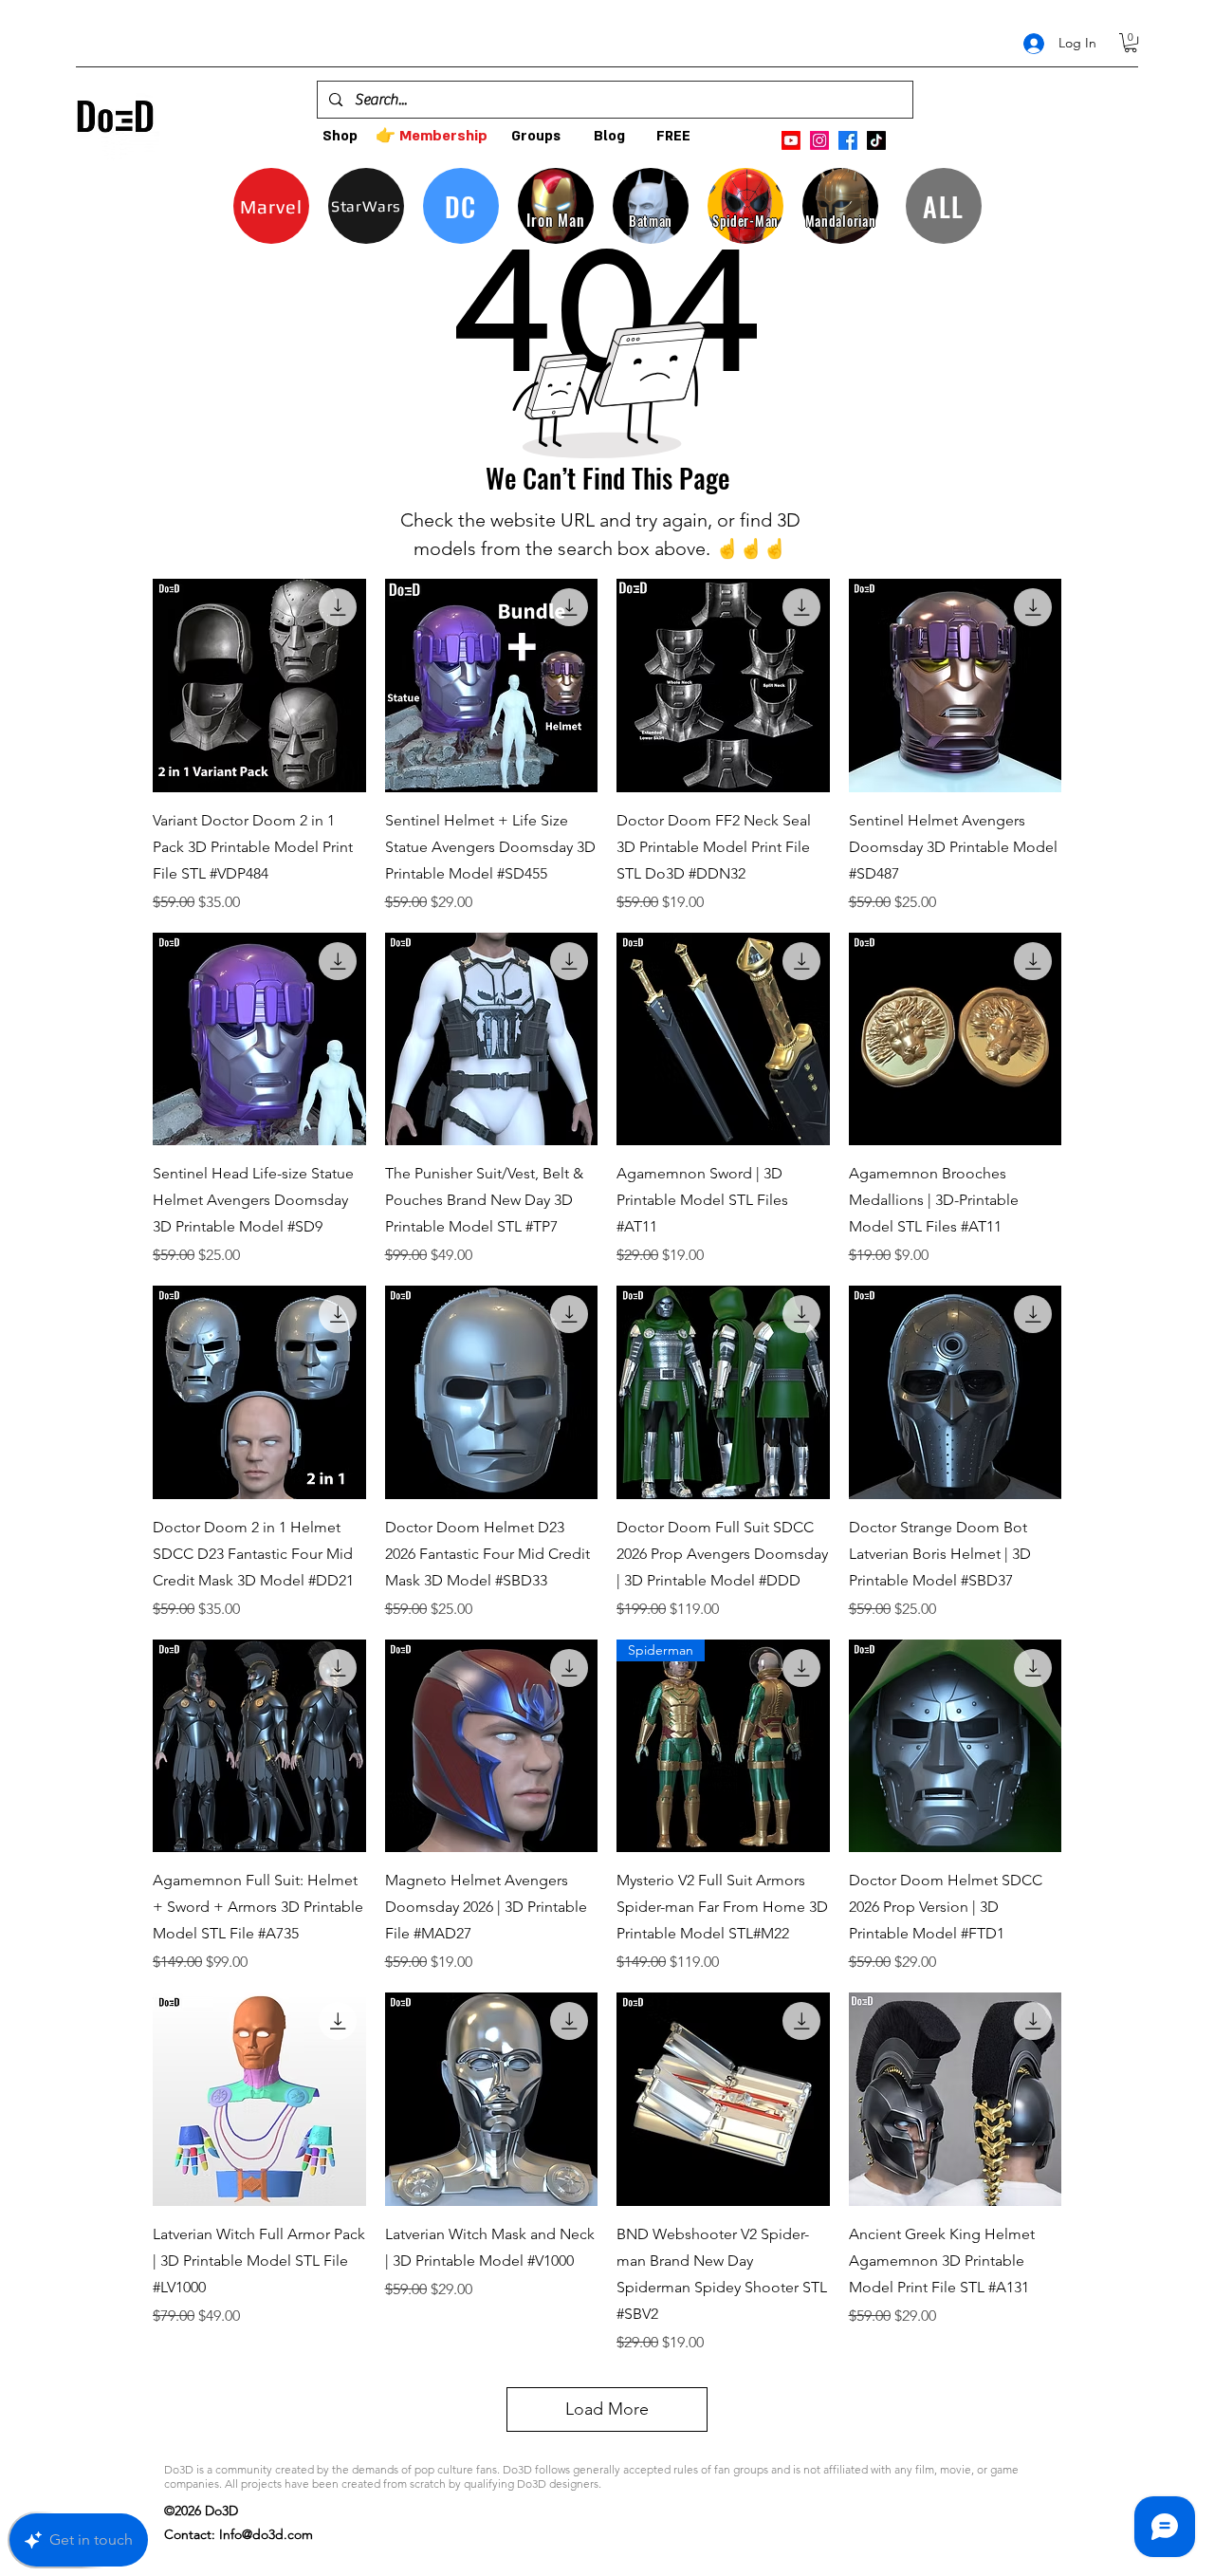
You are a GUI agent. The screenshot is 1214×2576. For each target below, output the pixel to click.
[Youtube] (791, 140)
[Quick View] (259, 686)
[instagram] (819, 140)
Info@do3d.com (266, 2534)
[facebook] (848, 140)
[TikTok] (876, 140)
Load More (607, 2409)
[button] (1131, 43)
